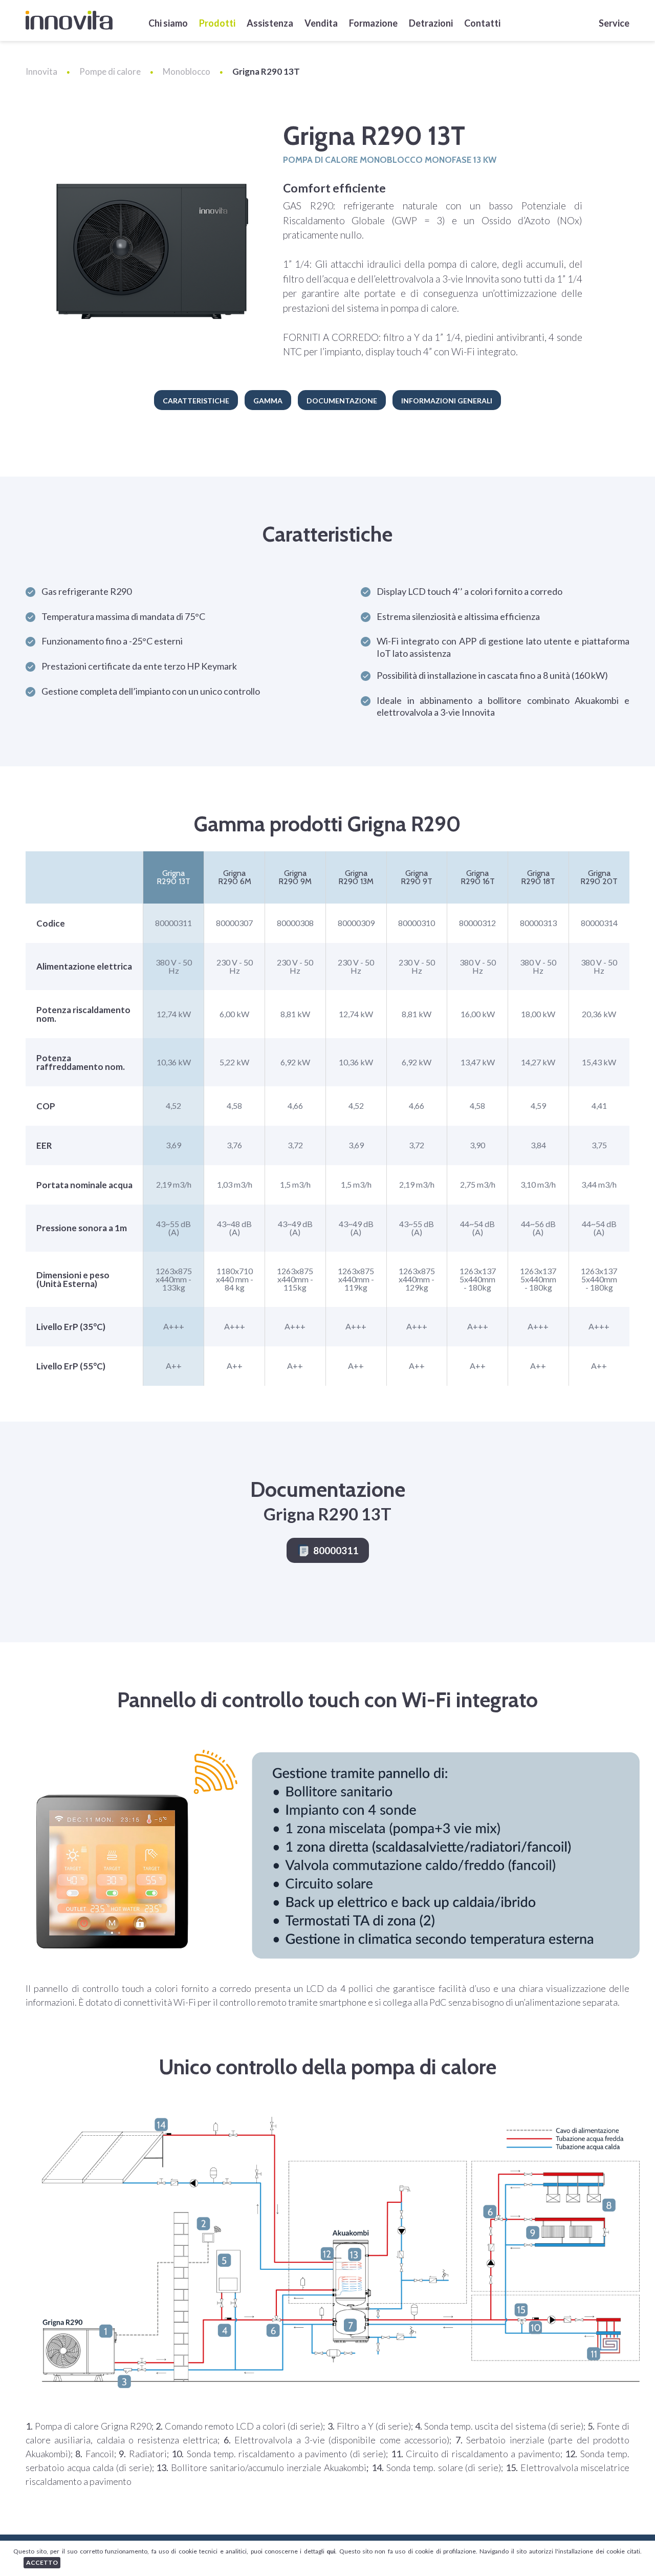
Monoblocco (187, 71)
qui (331, 2551)
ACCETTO (42, 2562)
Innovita (41, 71)
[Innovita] (69, 20)
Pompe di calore (110, 71)
